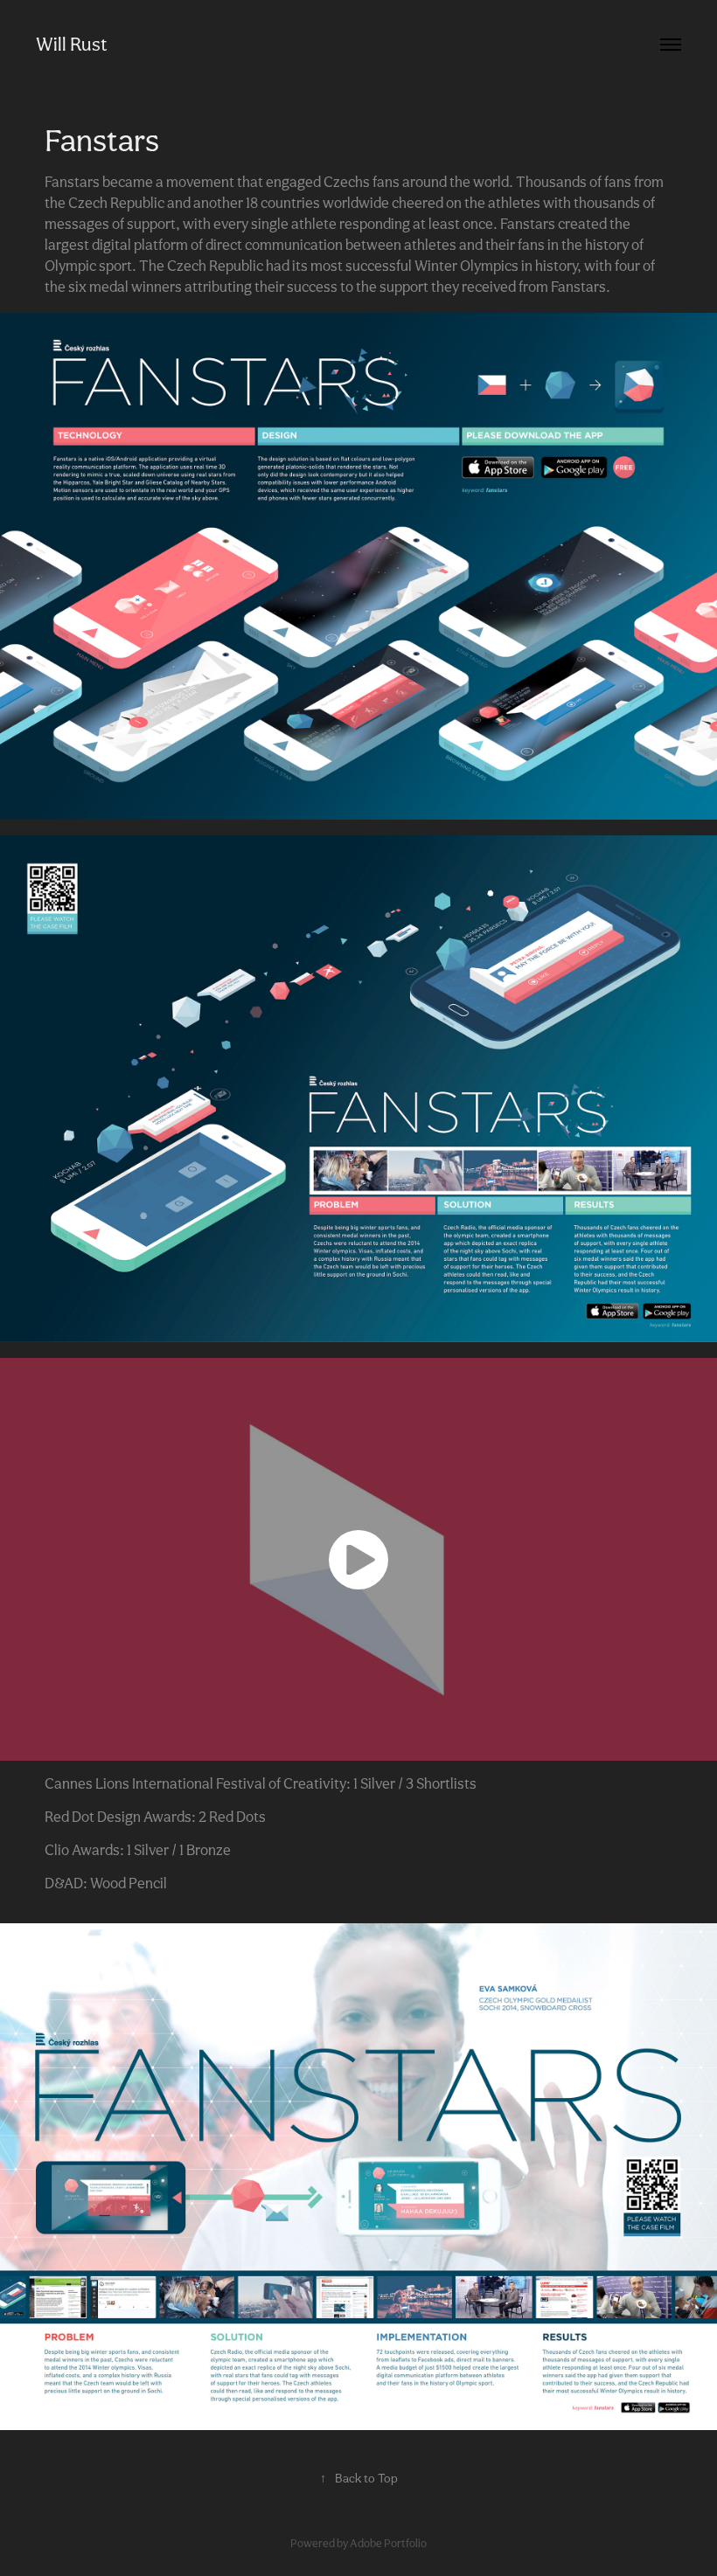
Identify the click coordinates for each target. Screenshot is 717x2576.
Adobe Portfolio (388, 2543)
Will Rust (72, 44)
